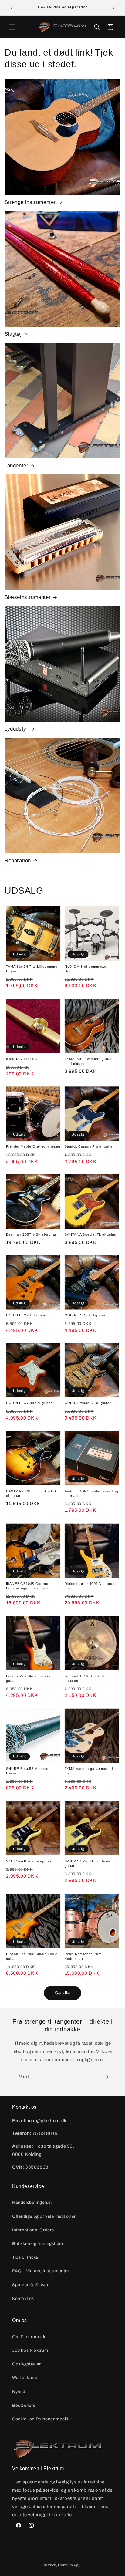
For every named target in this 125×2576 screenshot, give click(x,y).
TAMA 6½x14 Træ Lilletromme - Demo (33, 969)
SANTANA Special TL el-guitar (91, 1234)
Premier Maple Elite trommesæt (33, 1147)
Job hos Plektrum (30, 2350)
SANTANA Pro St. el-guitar (29, 1861)
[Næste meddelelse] (114, 8)
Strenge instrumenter (30, 202)
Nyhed (19, 2392)
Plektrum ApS (69, 2565)
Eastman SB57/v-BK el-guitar (31, 1234)
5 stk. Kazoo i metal (23, 1059)
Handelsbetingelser (32, 2202)
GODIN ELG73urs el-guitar (29, 1403)
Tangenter (16, 466)
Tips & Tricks (25, 2257)
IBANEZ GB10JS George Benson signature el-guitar (29, 1586)
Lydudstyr (16, 729)
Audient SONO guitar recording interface (91, 1493)
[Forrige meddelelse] (11, 8)
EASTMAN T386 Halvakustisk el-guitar (31, 1493)
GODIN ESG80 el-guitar (85, 1315)
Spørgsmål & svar (30, 2285)
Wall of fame (25, 2378)
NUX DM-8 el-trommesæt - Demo (87, 969)
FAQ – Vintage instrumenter (41, 2271)
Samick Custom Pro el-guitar (89, 1147)
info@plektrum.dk (47, 2121)
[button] (12, 27)
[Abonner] (106, 2077)
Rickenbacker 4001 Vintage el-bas (91, 1586)
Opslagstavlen (27, 2364)
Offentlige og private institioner (44, 2216)
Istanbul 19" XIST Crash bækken (85, 1679)
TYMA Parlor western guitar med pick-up (88, 1061)
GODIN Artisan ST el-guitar (88, 1403)
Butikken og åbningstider (38, 2244)
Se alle (62, 1993)
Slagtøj (13, 334)
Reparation (18, 861)
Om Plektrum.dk (29, 2337)
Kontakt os (23, 2299)
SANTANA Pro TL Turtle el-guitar (88, 1864)
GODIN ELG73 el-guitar (26, 1315)
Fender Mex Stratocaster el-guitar (30, 1679)
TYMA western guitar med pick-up (91, 1771)
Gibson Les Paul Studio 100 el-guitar (33, 1956)
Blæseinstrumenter (28, 597)
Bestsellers (24, 2405)
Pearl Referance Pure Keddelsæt (83, 1956)
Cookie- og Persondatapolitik (42, 2419)
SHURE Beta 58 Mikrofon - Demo (29, 1771)
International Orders (33, 2230)
